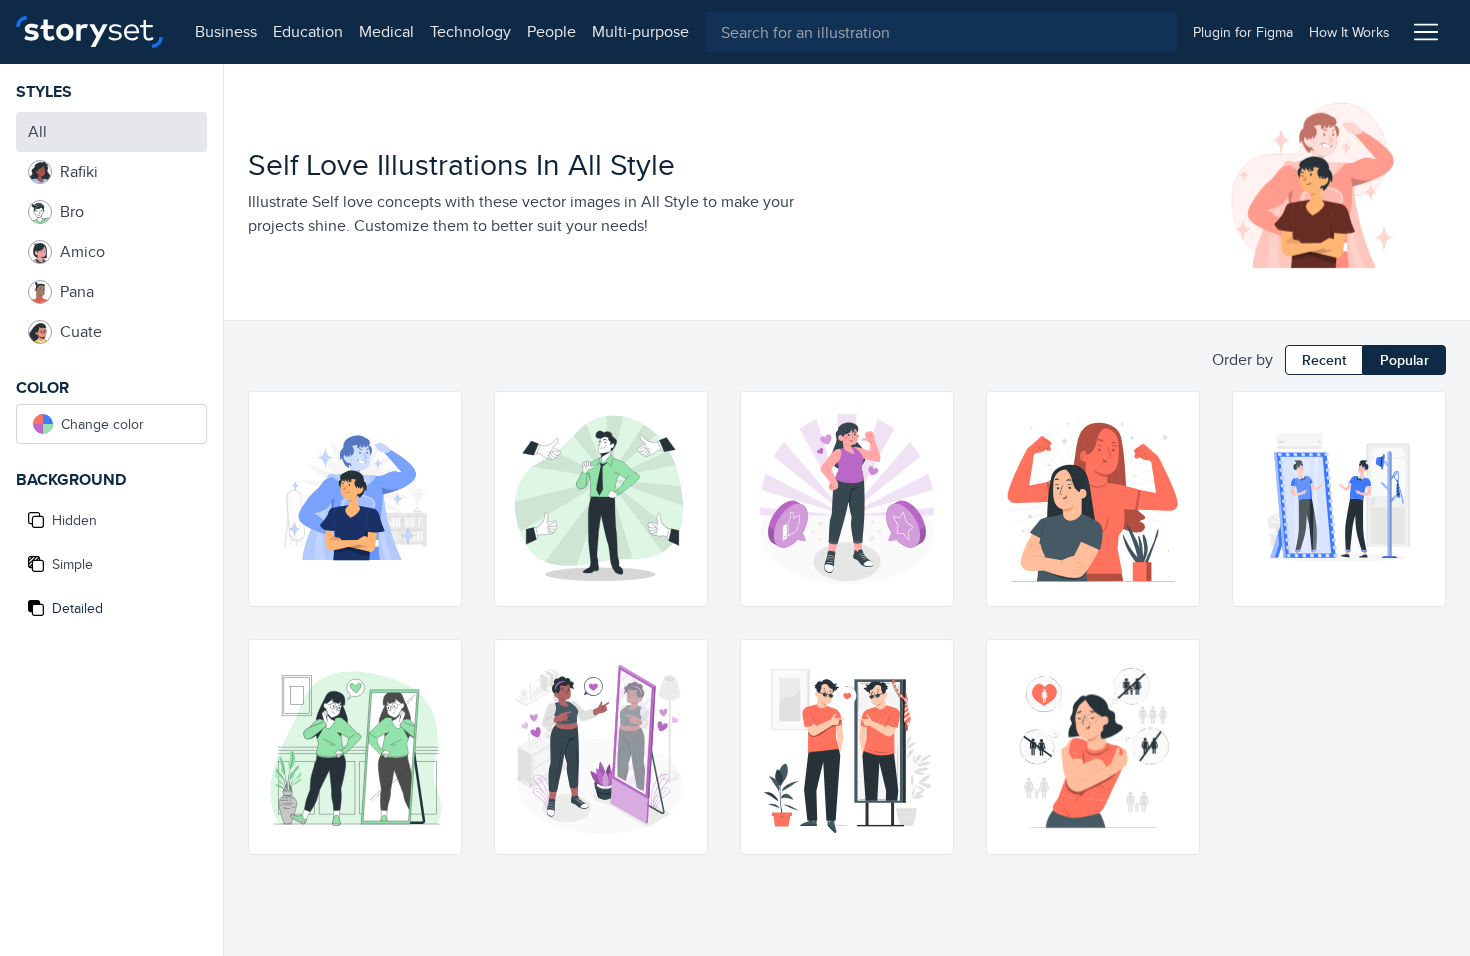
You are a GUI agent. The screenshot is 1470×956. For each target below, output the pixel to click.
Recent (1324, 360)
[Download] (437, 452)
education (308, 31)
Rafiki (79, 171)
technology (470, 31)
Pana (77, 291)
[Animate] (437, 416)
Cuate (81, 331)
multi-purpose (640, 31)
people (551, 31)
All (37, 131)
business (226, 31)
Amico (82, 251)
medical (386, 31)
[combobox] (941, 32)
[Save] (437, 488)
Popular (1404, 360)
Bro (72, 211)
